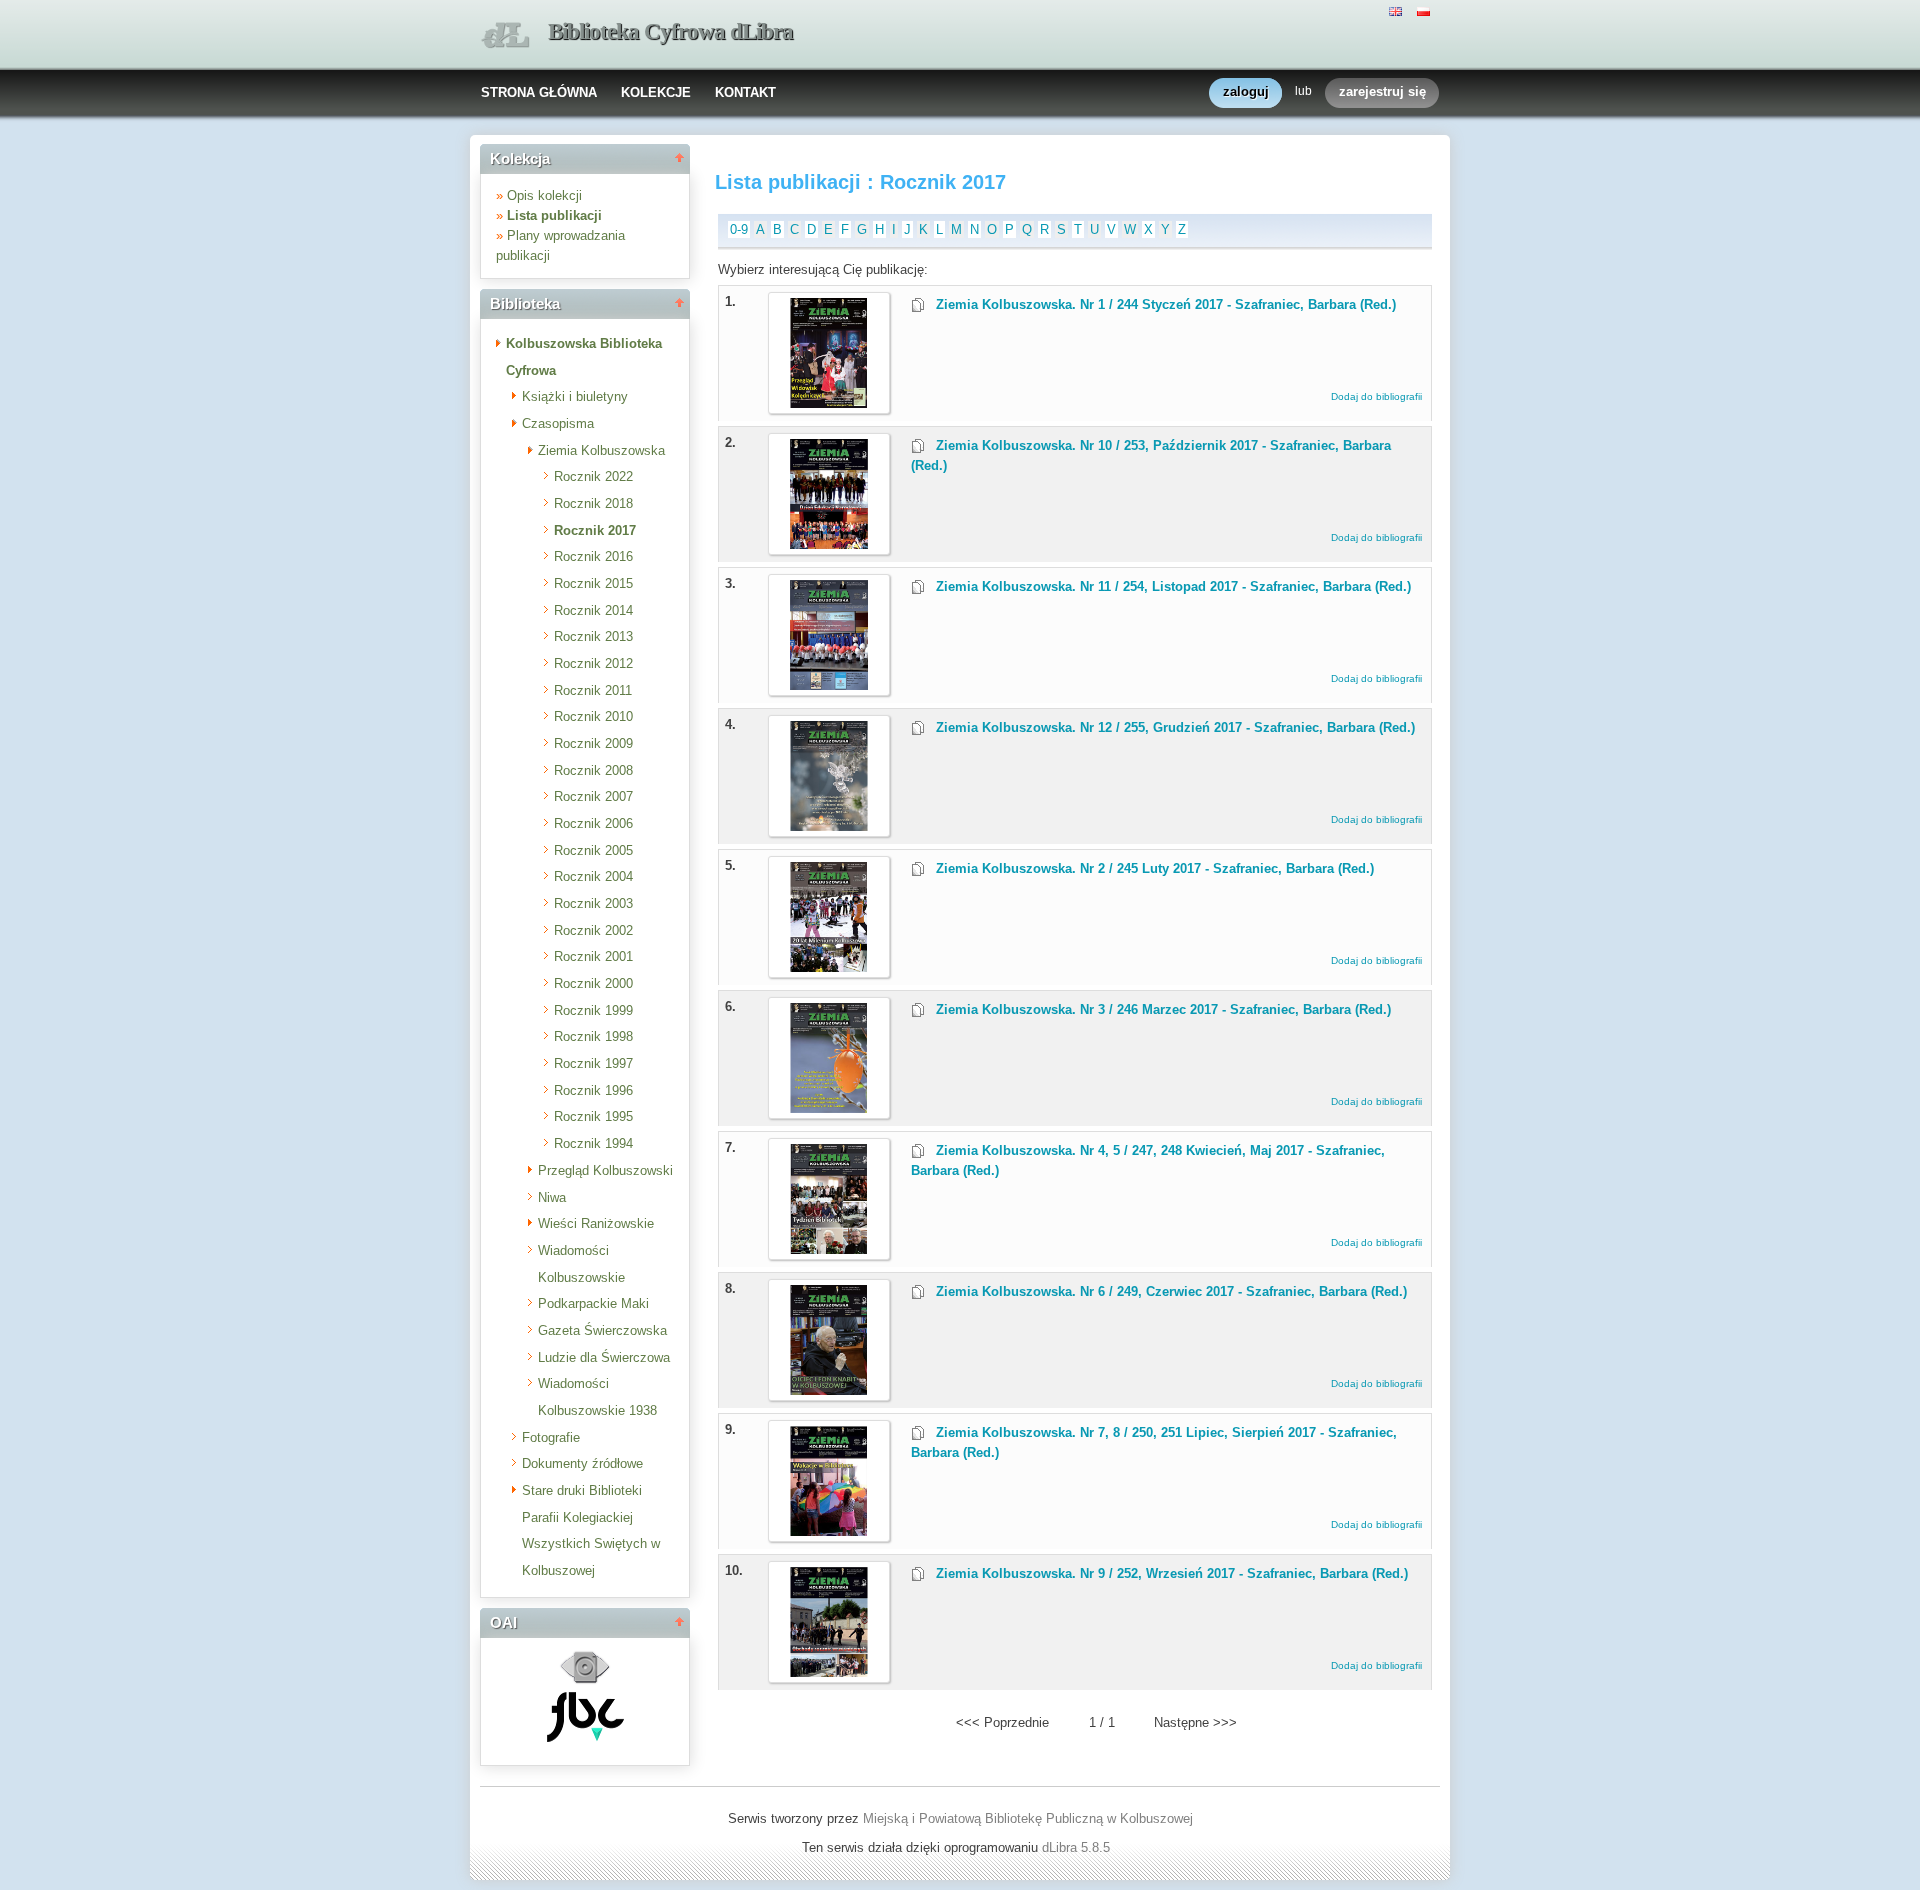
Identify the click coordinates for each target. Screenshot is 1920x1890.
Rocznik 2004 (593, 876)
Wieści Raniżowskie (596, 1223)
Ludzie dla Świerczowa (604, 1357)
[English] (1398, 10)
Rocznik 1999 (593, 1010)
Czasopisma (558, 423)
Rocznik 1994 (593, 1143)
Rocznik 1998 (593, 1036)
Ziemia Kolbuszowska (601, 450)
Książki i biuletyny (575, 396)
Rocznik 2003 (593, 903)
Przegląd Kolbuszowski (605, 1170)
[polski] (1426, 10)
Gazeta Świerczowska (602, 1330)
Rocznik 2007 (593, 796)
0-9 (739, 229)
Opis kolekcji (544, 195)
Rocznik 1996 (593, 1090)
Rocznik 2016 (593, 556)
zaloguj (1246, 91)
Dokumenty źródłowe (582, 1463)
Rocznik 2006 (593, 823)
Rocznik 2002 (593, 930)
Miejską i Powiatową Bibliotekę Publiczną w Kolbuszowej (1028, 1818)
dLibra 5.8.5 (1078, 1847)
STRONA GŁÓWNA (539, 92)
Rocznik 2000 (593, 983)
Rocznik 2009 (593, 743)
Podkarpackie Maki (593, 1303)
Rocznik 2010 (593, 716)
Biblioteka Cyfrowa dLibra (670, 31)
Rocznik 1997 (593, 1063)
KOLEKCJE (656, 92)
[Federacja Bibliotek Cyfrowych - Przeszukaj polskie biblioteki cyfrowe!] (585, 1737)
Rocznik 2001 (593, 956)
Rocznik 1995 (593, 1116)
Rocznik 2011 (593, 690)
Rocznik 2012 (593, 663)
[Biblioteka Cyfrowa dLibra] (505, 35)
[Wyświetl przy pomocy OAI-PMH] (585, 1681)
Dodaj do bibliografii (1376, 396)
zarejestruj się (1382, 91)
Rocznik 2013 (593, 636)
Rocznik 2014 (593, 610)
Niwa (552, 1197)
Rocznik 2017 (595, 530)
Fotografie (551, 1437)
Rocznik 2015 (593, 583)
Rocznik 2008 (593, 770)
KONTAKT (745, 92)
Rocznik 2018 (593, 503)
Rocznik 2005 (593, 850)
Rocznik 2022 (593, 476)
